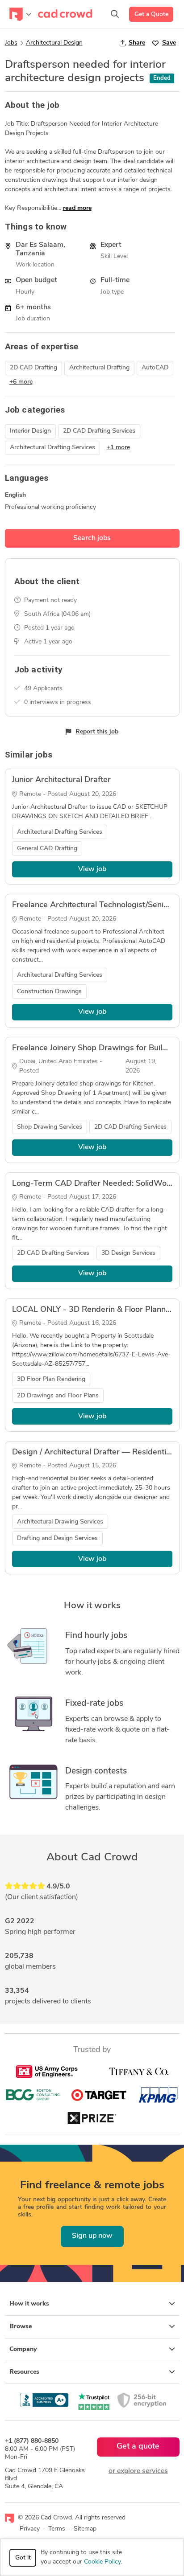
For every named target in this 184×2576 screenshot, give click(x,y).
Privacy (30, 2529)
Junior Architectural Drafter (61, 780)
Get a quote (138, 2447)
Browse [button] (21, 2327)
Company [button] (23, 2349)
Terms (57, 2529)
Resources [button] (24, 2372)
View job (92, 869)
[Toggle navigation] (20, 14)
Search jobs (92, 538)
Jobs (11, 43)
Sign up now (92, 2236)
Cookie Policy (102, 2562)
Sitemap (85, 2529)
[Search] (115, 14)
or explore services (138, 2471)
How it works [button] (29, 2304)
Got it (23, 2558)
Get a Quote (151, 14)
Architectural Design (54, 43)
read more (77, 208)
